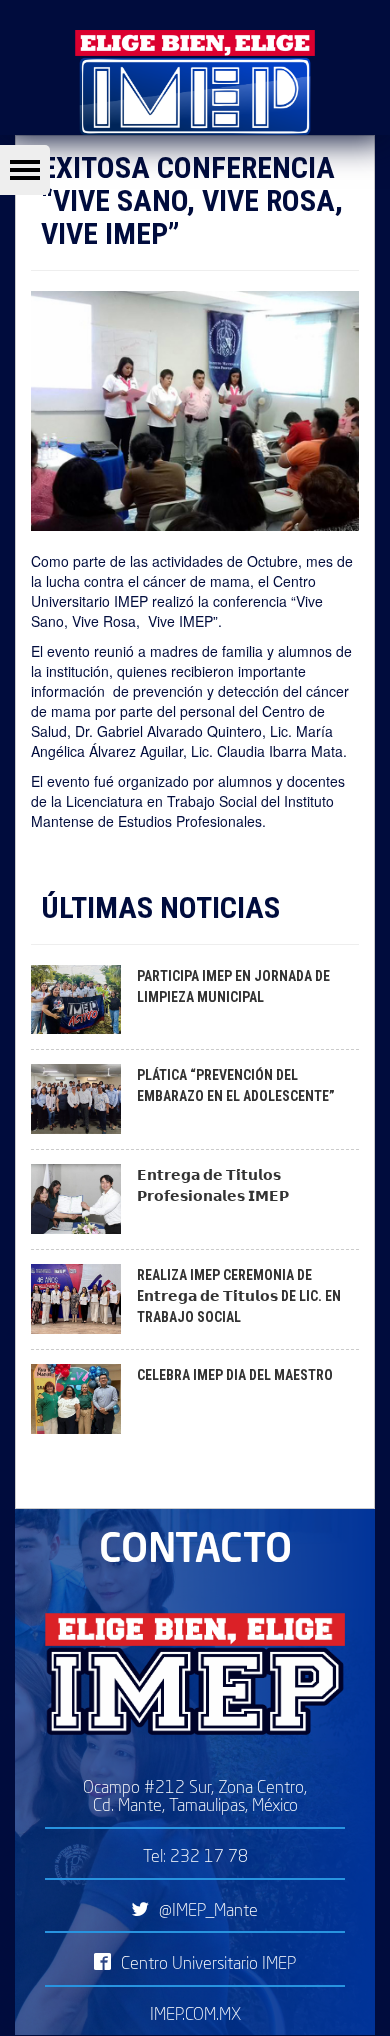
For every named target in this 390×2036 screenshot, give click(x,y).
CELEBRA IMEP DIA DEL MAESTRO (235, 1375)
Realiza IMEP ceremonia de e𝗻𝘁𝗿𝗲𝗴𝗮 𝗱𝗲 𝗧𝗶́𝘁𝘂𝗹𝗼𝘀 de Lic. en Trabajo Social (239, 1296)
